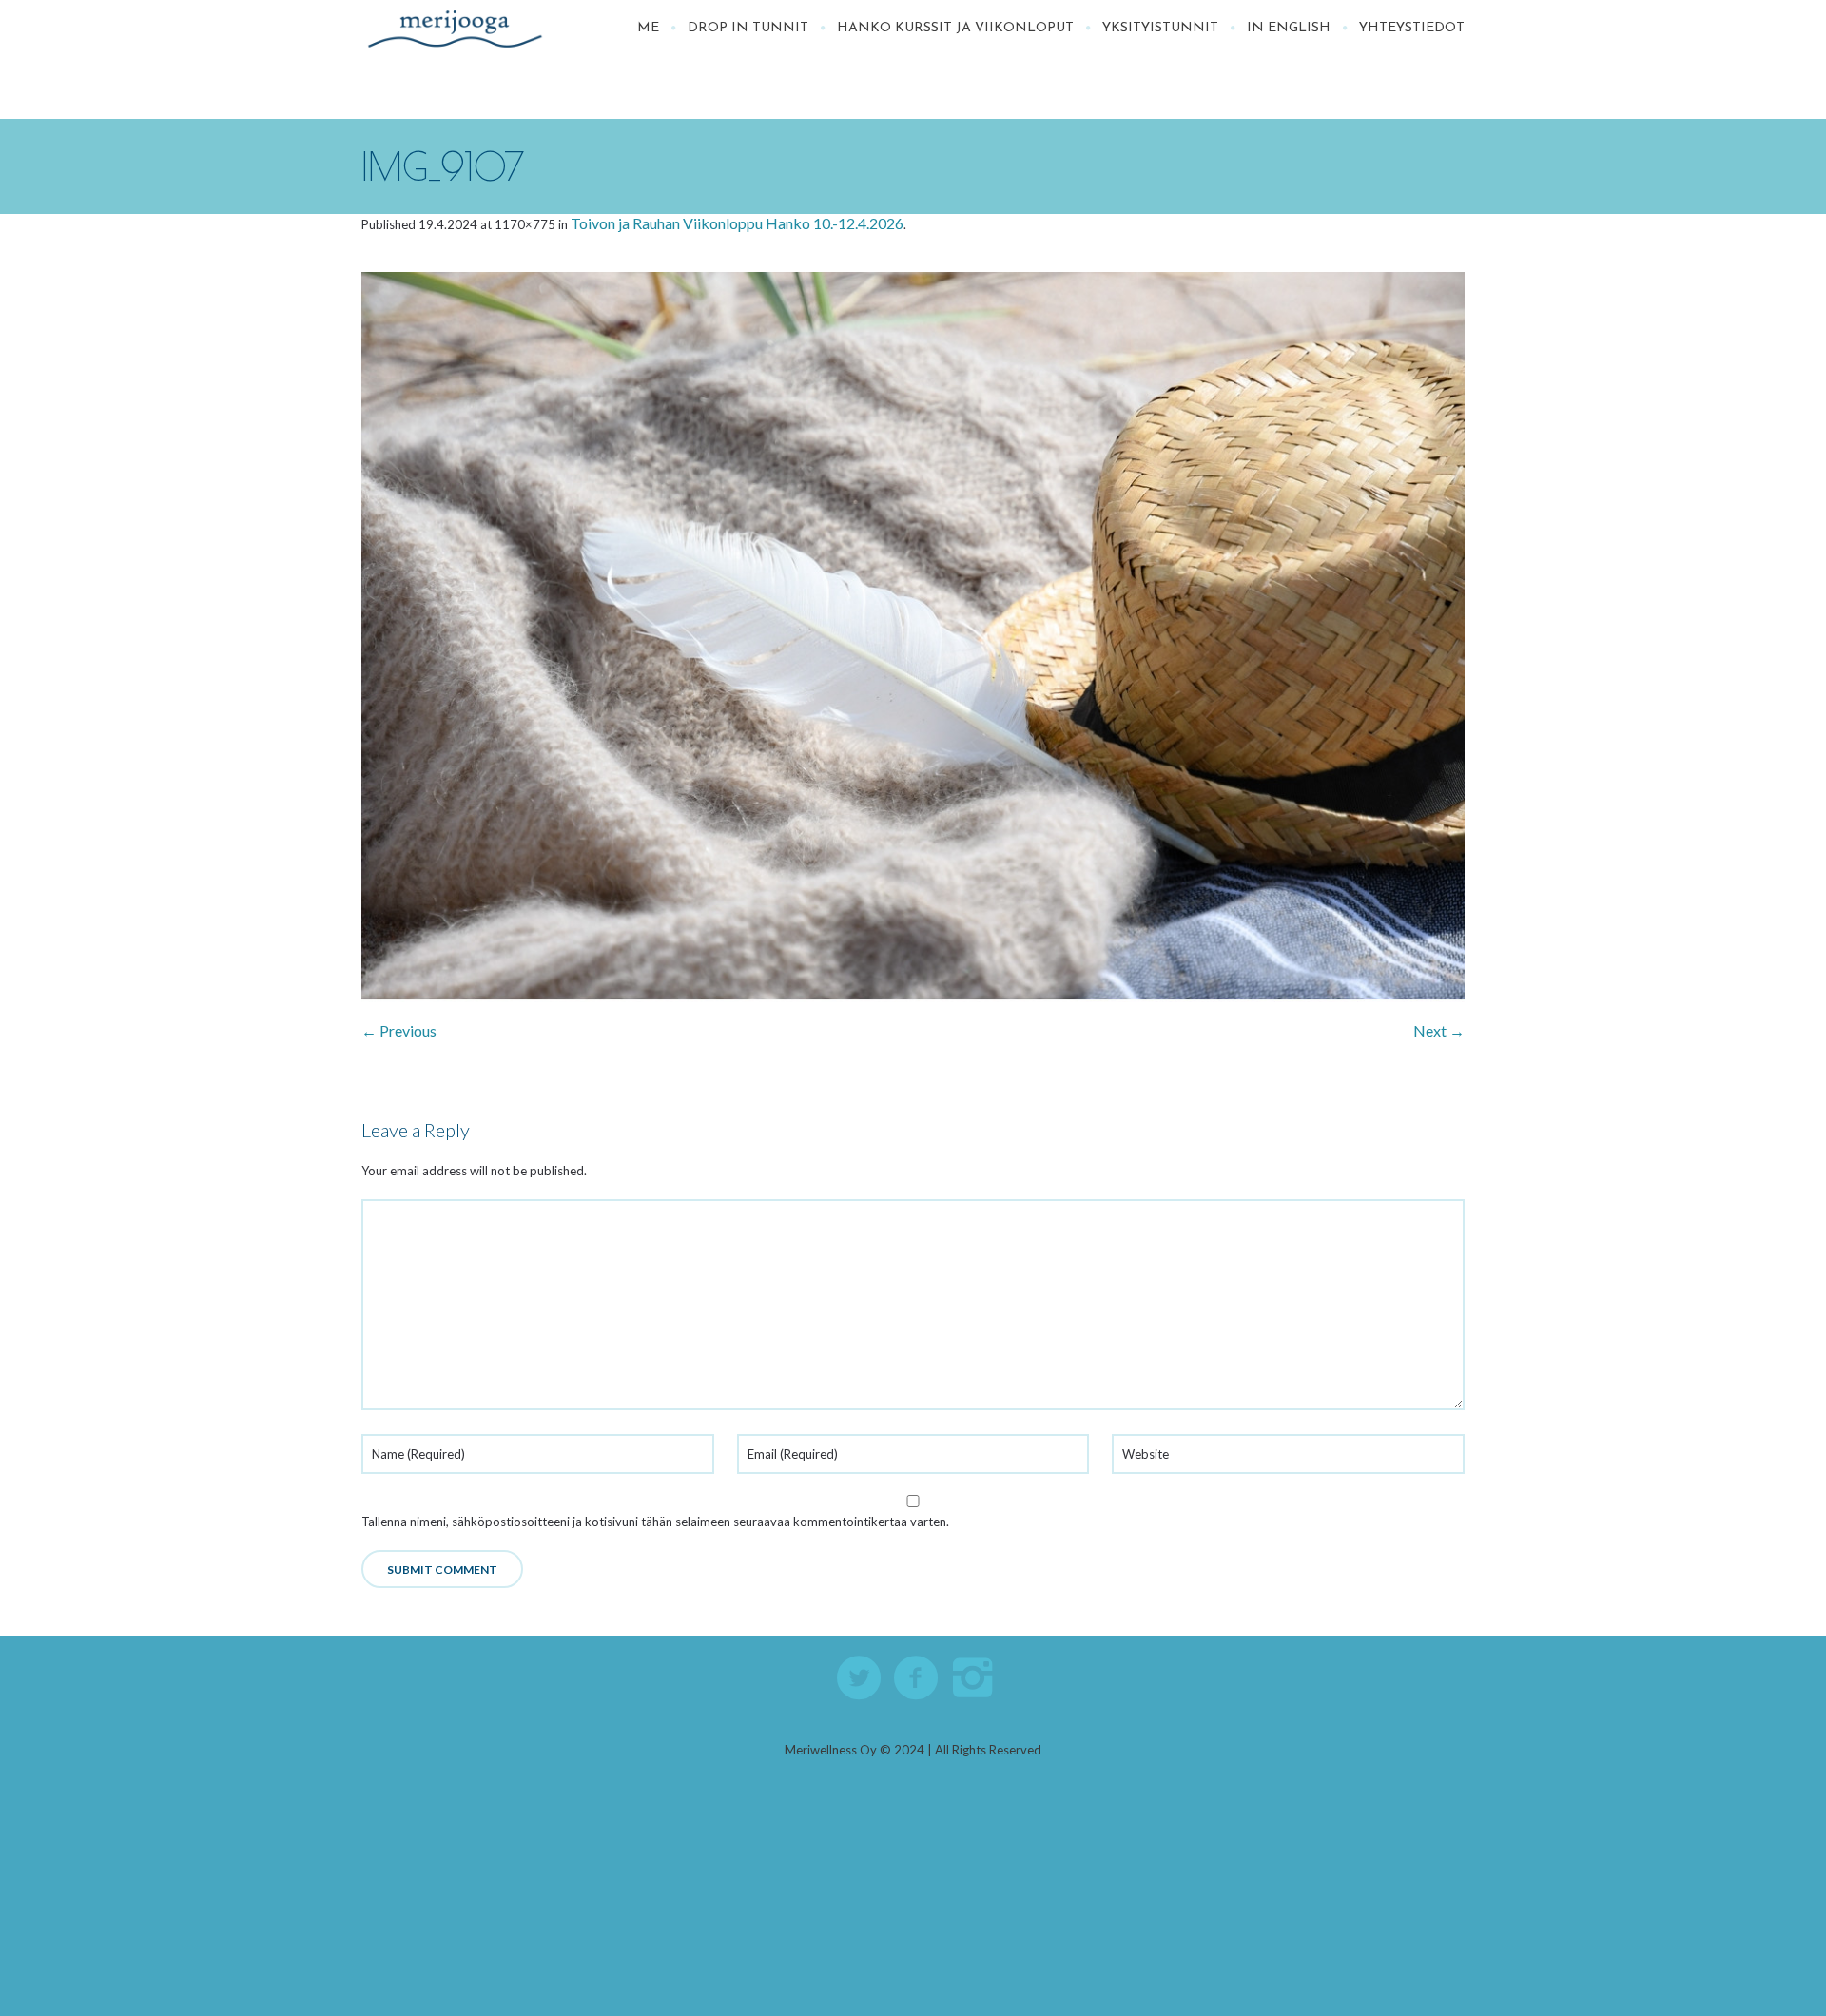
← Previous (399, 1030)
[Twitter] (860, 1678)
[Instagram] (974, 1678)
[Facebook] (917, 1678)
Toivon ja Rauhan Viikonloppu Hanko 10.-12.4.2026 (737, 223)
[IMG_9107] (913, 637)
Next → (1439, 1030)
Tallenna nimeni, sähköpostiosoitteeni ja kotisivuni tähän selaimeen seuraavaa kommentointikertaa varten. (655, 1522)
